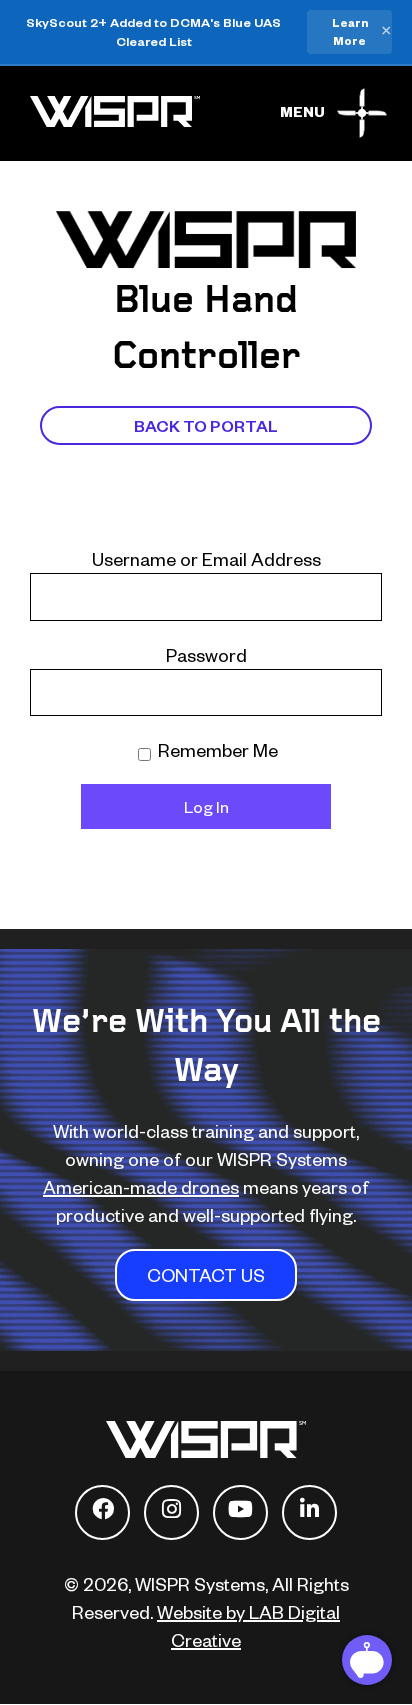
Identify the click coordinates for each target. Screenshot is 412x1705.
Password (206, 654)
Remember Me (216, 749)
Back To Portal (206, 425)
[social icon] (102, 1512)
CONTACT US (206, 1274)
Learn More (350, 31)
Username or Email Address (206, 558)
